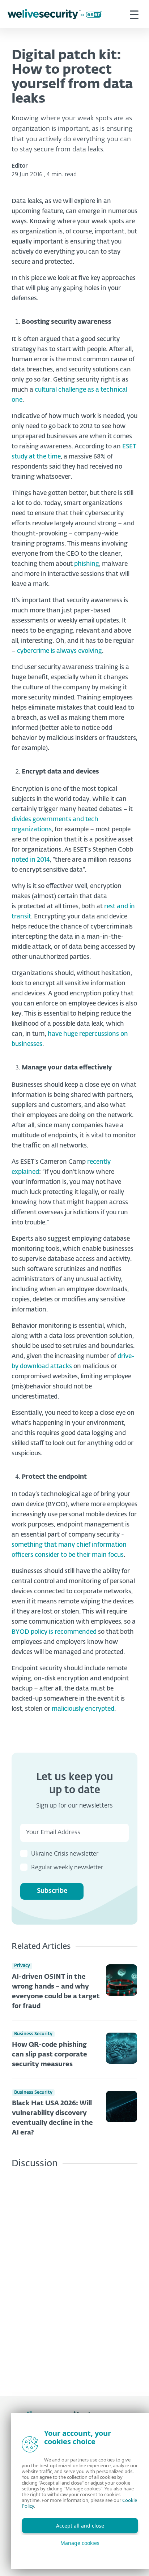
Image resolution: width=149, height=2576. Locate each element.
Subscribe (52, 1891)
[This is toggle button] (134, 14)
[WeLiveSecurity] (55, 14)
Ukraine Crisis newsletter (65, 1854)
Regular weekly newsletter (67, 1868)
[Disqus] (74, 2277)
